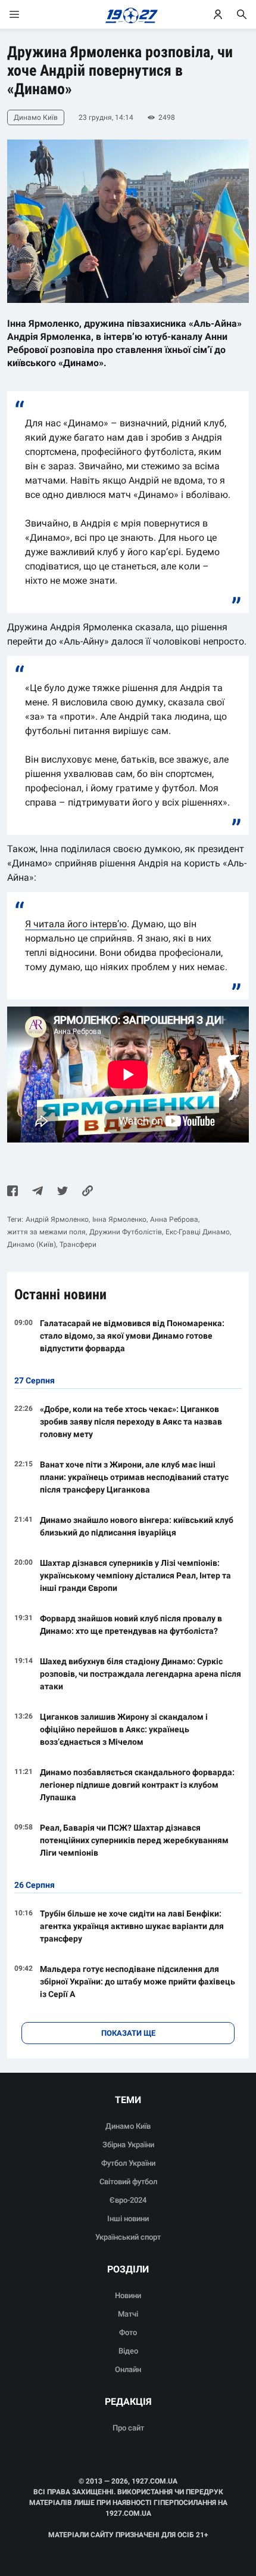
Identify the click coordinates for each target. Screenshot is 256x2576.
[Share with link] (88, 1192)
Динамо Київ (128, 2126)
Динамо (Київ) (32, 1244)
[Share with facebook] (13, 1192)
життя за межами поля (46, 1232)
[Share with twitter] (63, 1192)
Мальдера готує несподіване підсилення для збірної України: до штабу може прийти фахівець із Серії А (138, 1981)
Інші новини (128, 2219)
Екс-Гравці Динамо (198, 1232)
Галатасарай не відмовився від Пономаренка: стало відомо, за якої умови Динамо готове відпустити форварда (132, 1336)
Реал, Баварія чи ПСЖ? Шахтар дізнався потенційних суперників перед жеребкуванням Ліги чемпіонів (134, 1840)
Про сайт (128, 2428)
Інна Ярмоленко (119, 1219)
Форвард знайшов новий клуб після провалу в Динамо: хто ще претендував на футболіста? (131, 1625)
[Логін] (218, 14)
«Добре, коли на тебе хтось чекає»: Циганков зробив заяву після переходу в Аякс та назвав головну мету (131, 1422)
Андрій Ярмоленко (57, 1219)
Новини (128, 2295)
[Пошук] (242, 14)
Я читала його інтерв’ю (76, 924)
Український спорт (128, 2237)
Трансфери (78, 1244)
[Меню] (26, 14)
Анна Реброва (174, 1219)
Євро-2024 (128, 2200)
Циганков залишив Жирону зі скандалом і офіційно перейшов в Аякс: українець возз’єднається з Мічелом (124, 1729)
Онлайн (128, 2369)
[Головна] (128, 14)
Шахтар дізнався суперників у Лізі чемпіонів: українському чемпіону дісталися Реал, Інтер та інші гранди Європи (135, 1575)
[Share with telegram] (38, 1192)
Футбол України (128, 2163)
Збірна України (128, 2145)
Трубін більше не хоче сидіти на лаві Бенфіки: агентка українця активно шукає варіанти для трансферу (132, 1926)
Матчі (128, 2314)
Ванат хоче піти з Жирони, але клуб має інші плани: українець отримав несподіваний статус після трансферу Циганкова (134, 1477)
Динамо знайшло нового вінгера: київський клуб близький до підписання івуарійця (137, 1526)
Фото (128, 2332)
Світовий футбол (128, 2182)
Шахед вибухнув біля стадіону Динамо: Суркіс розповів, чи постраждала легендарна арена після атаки (141, 1674)
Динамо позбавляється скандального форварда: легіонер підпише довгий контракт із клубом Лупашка (137, 1785)
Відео (128, 2351)
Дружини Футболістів (126, 1232)
